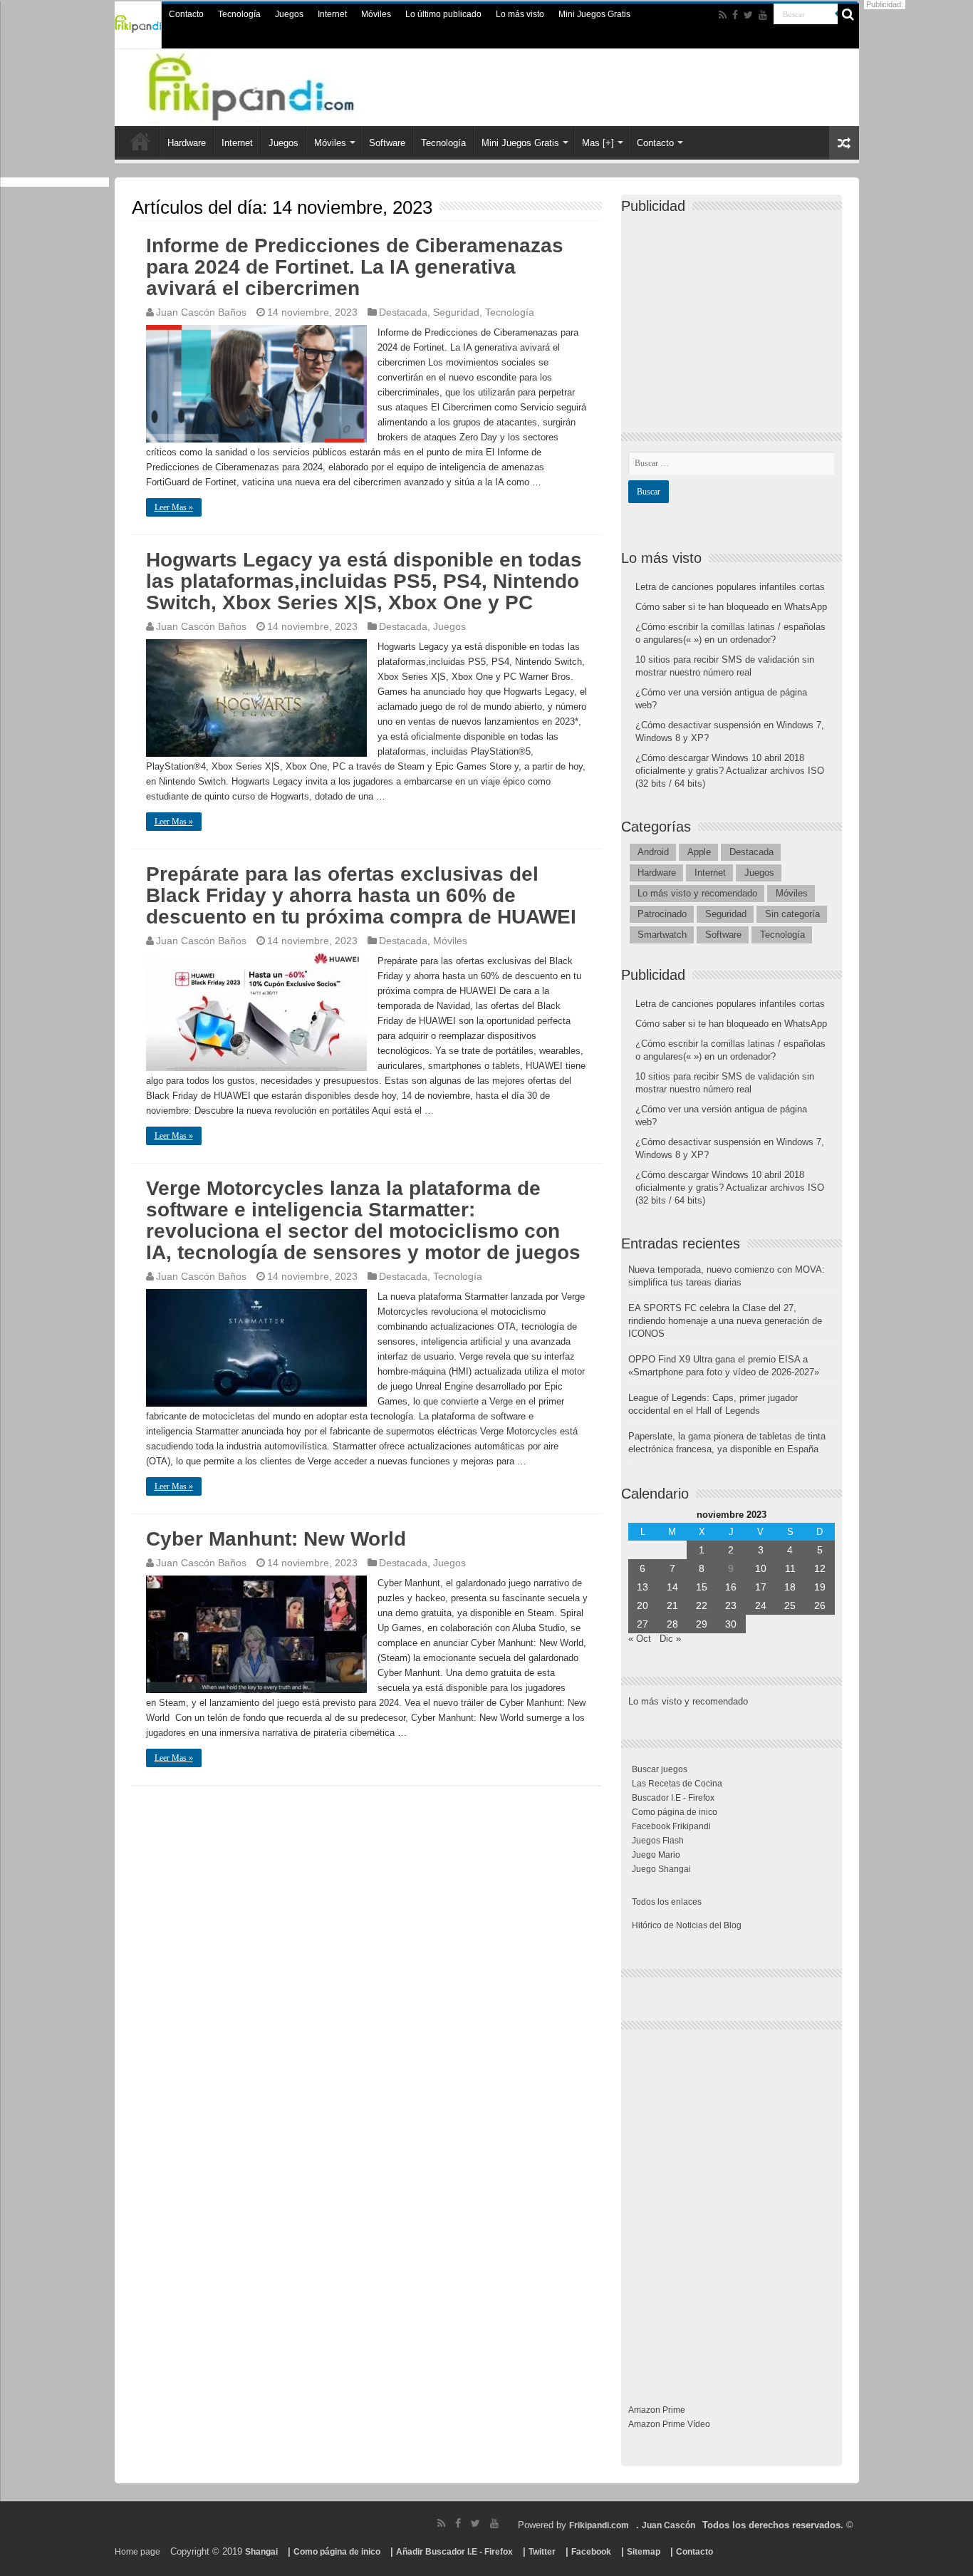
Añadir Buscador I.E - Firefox (454, 2552)
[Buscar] (848, 14)
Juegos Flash (658, 1841)
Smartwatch (662, 935)
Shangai (261, 2552)
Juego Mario (656, 1855)
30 (731, 1624)
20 (642, 1605)
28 (672, 1624)
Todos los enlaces (667, 1902)
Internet (332, 14)
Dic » (670, 1639)
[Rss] (723, 15)
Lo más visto (520, 14)
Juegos (289, 14)
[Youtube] (763, 15)
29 (702, 1624)
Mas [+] (598, 143)
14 (672, 1587)
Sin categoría (792, 914)
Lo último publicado (443, 14)
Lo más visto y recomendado (697, 893)
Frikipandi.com (599, 2525)
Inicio (140, 141)
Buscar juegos (660, 1769)
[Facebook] (735, 15)
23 (731, 1605)
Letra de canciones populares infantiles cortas (730, 587)
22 (702, 1605)
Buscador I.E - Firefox (673, 1798)
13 (642, 1587)
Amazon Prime (657, 2410)
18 (790, 1587)
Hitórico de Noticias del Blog (687, 1925)
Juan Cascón (668, 2525)
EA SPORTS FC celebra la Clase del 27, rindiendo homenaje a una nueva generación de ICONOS (725, 1321)
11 (790, 1568)
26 (820, 1605)
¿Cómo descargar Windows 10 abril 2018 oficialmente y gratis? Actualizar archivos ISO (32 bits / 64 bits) (730, 771)
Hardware (187, 143)
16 (731, 1587)
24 (761, 1605)
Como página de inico (675, 1812)
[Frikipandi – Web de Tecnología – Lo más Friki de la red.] (280, 85)
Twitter (542, 2552)
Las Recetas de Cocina (677, 1784)
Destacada (403, 312)
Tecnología (239, 14)
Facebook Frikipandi (671, 1826)
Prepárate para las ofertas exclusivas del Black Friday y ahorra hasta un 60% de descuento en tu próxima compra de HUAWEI (361, 895)
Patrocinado (662, 914)
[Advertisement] (735, 311)
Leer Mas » (174, 507)
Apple (699, 852)
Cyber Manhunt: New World (276, 1539)
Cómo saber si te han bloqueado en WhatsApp (731, 607)
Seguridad (456, 312)
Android (653, 852)
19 (820, 1587)
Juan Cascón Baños (201, 312)
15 (702, 1587)
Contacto (186, 14)
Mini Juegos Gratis (594, 14)
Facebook (591, 2552)
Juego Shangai (661, 1869)
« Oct (640, 1639)
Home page (137, 2552)
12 (820, 1568)
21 (672, 1605)
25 (790, 1605)
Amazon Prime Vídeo (669, 2424)
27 (642, 1624)
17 (761, 1587)
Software (387, 143)
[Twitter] (748, 15)
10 (761, 1568)
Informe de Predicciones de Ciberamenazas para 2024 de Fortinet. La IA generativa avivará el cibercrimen (355, 267)
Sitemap (644, 2552)
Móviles (376, 14)
